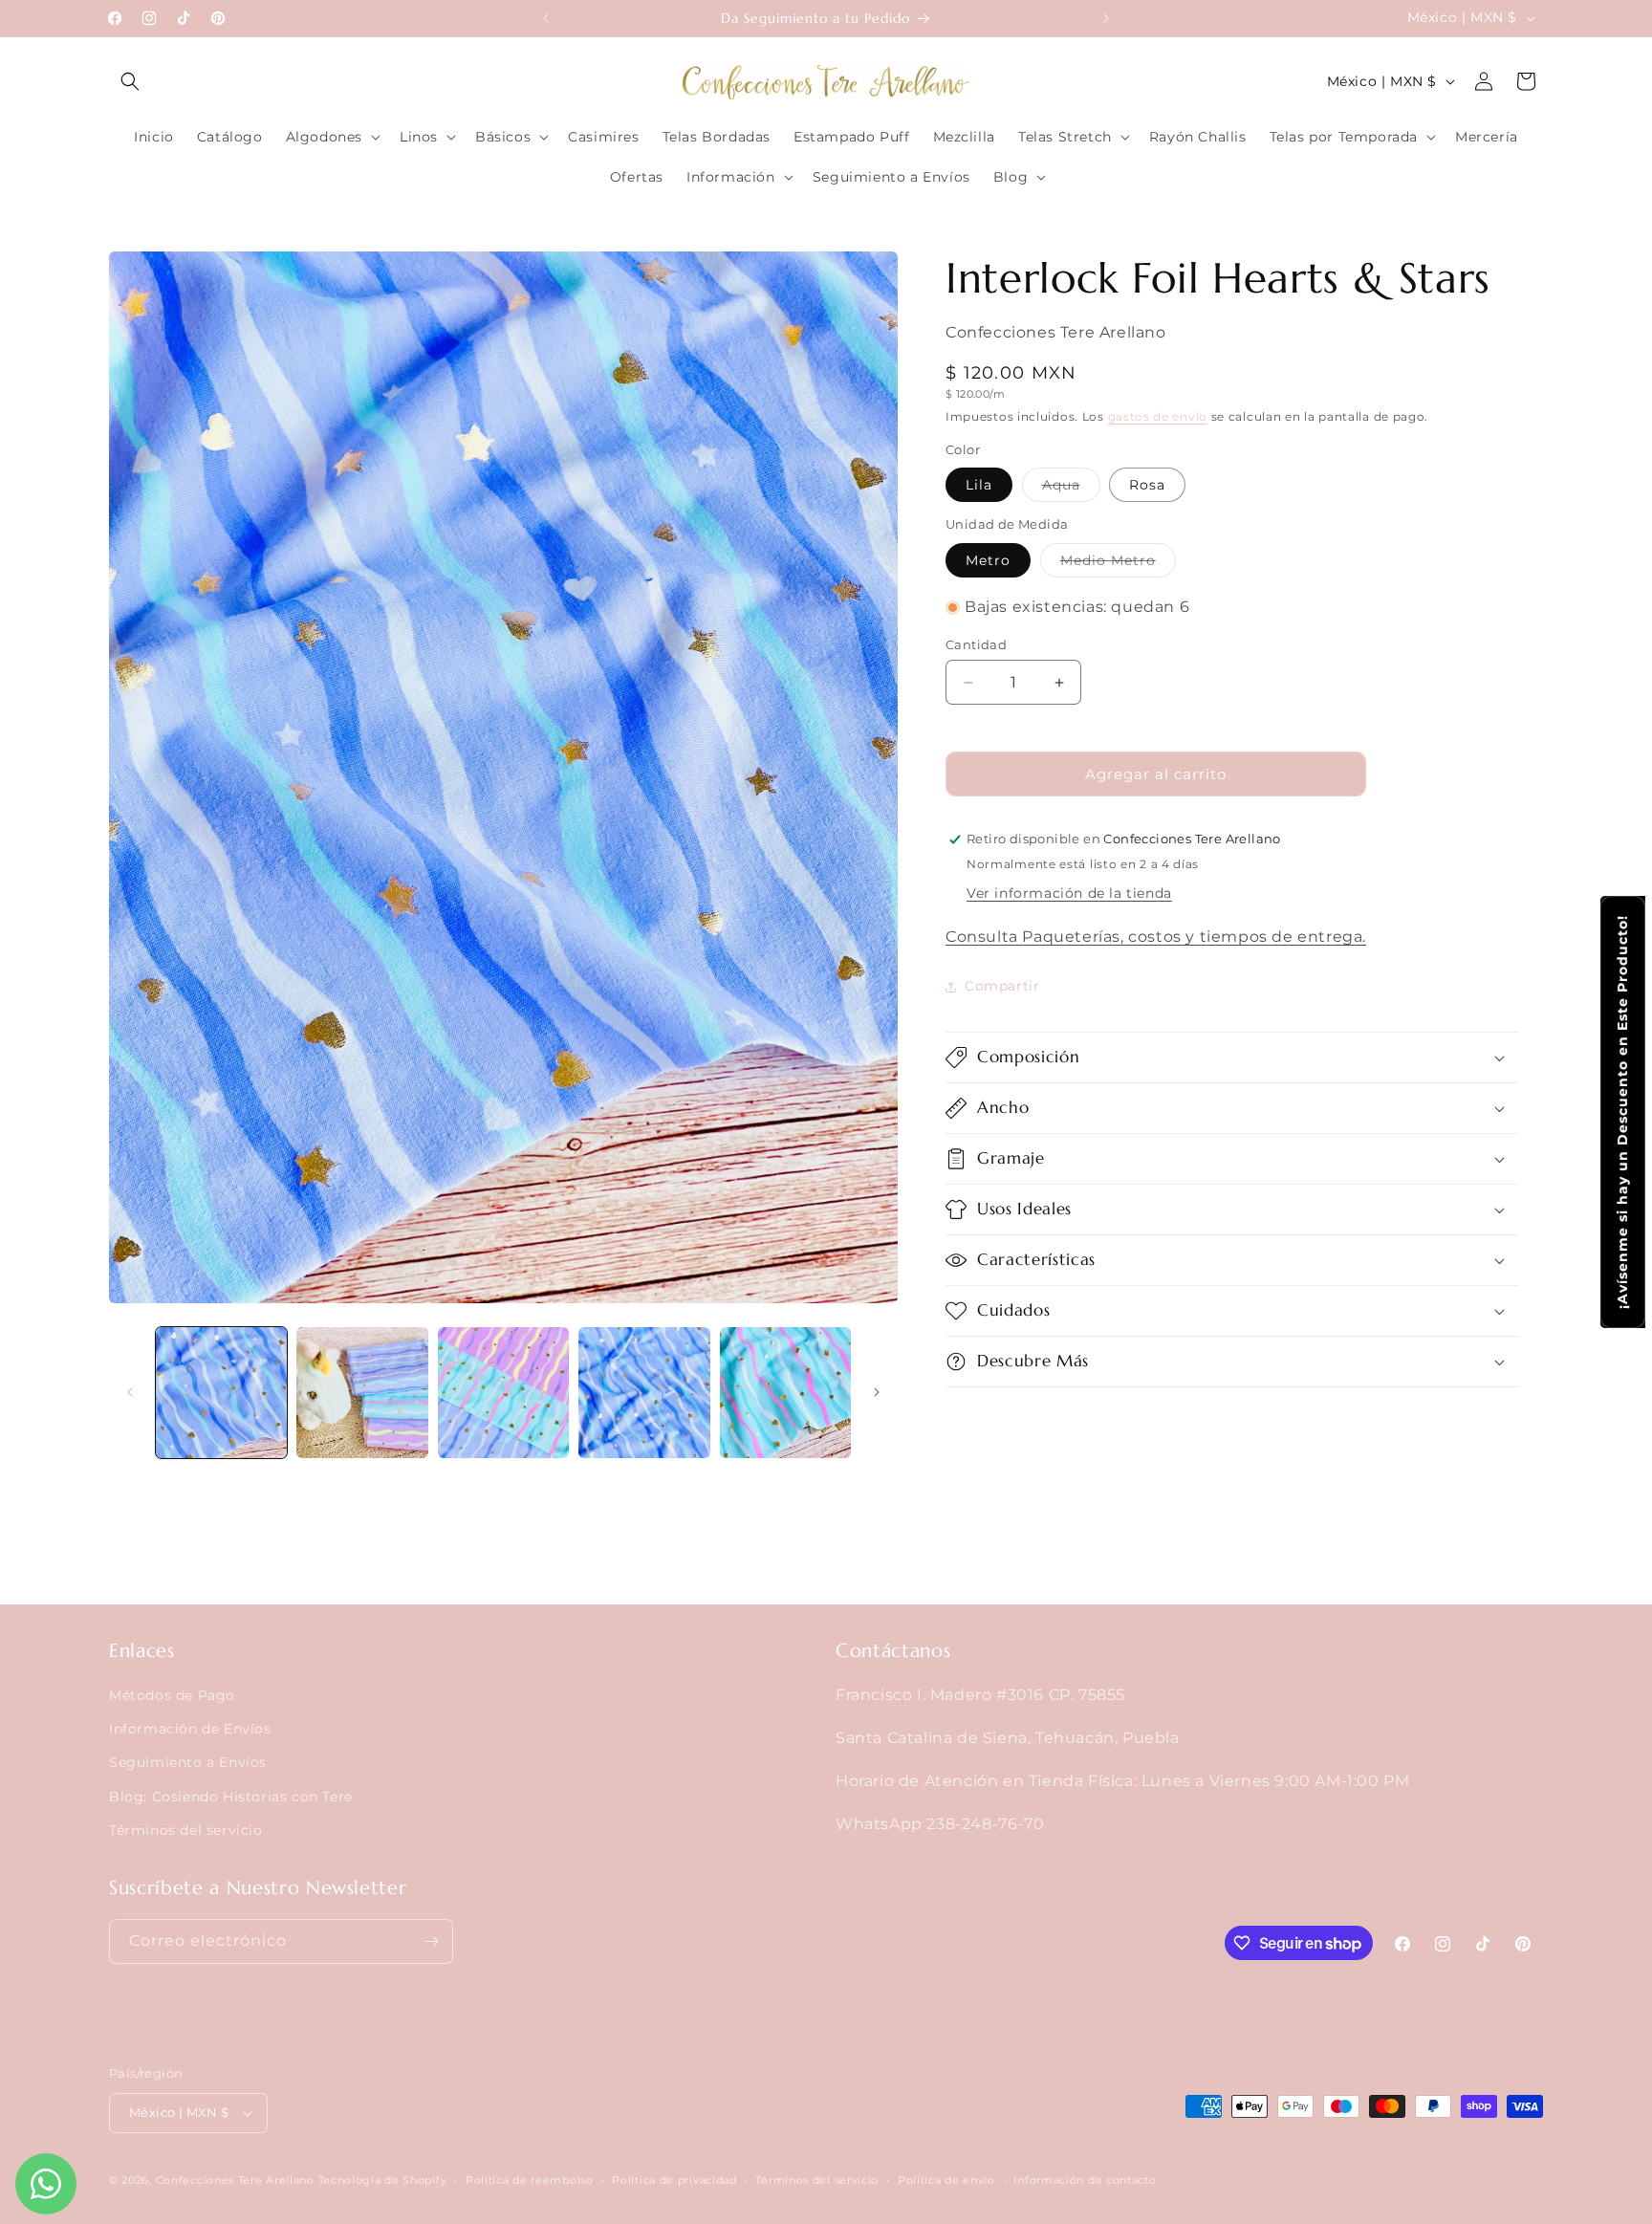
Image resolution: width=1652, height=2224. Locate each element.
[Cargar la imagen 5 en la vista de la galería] (785, 1393)
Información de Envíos (190, 1729)
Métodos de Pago (172, 1695)
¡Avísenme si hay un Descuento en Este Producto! (1622, 1112)
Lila (979, 485)
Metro (988, 560)
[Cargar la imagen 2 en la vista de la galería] (362, 1393)
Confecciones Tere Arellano (235, 2180)
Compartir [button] (1002, 986)
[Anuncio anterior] (546, 18)
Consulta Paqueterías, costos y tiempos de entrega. (1156, 937)
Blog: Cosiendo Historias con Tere (231, 1797)
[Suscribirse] (431, 1941)
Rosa (1147, 485)
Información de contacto (1085, 2180)
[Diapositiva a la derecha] (877, 1392)
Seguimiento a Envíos (188, 1763)
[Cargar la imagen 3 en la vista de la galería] (503, 1393)
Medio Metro (1118, 564)
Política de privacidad (674, 2180)
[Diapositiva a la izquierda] (130, 1392)
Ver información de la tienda (1069, 893)
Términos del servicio (186, 1830)
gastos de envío (1158, 416)
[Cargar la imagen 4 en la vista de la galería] (644, 1393)
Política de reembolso (530, 2180)
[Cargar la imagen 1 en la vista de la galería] (221, 1393)
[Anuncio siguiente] (1106, 18)
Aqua (1071, 489)
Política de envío (946, 2180)
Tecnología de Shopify (383, 2180)
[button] (130, 81)
